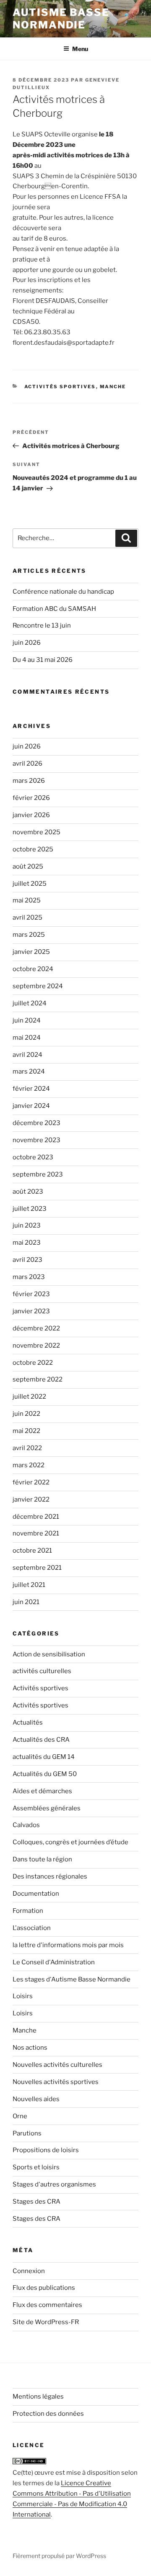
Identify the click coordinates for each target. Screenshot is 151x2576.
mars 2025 (29, 935)
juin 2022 (26, 1414)
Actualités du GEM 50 (45, 1774)
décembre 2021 (36, 1517)
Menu (80, 49)
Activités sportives (60, 387)
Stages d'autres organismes (54, 2184)
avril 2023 (27, 1260)
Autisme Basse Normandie (61, 19)
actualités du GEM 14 (44, 1757)
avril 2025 (27, 918)
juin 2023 (27, 1225)
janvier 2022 (31, 1499)
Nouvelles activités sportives (56, 2082)
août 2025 (28, 866)
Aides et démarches (42, 1791)
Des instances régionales (50, 1876)
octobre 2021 (32, 1551)
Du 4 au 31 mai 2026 (43, 660)
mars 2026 (29, 781)
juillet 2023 (30, 1209)
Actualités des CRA (41, 1740)
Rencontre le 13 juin (42, 625)
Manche (113, 387)
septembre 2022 (38, 1379)
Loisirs (23, 1996)
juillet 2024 (30, 1003)
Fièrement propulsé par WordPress (59, 2556)
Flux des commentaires (47, 2305)
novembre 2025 (36, 832)
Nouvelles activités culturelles (57, 2065)
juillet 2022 (29, 1397)
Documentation (36, 1894)
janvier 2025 (31, 952)
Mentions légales (38, 2397)
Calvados (26, 1825)
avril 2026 (27, 764)
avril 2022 (27, 1448)
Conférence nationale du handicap (63, 592)
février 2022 (31, 1482)
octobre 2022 (33, 1363)
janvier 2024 (31, 1106)
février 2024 (31, 1089)
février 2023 (31, 1294)
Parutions (27, 2133)
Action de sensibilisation (49, 1654)
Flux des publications (44, 2288)
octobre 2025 (33, 849)
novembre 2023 (36, 1140)
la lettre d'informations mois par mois (68, 1945)
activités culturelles (42, 1671)
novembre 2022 (36, 1346)
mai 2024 (27, 1038)
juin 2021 (26, 1602)
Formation (28, 1911)
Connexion (29, 2271)
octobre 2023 (33, 1157)
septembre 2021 (37, 1568)
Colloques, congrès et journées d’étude (70, 1842)
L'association (32, 1928)
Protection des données (48, 2414)
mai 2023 (27, 1243)
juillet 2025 (30, 884)
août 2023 (28, 1192)
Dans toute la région (42, 1859)
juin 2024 (27, 1020)
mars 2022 (29, 1465)
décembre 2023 (36, 1123)
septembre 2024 (38, 986)
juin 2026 (27, 643)
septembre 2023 (38, 1174)
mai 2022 (26, 1431)
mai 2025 (27, 900)
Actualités (28, 1722)
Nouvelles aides (36, 2099)
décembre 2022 (36, 1328)
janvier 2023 (31, 1311)
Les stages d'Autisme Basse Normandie (72, 1979)
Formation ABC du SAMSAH (54, 609)
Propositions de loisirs (46, 2150)
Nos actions (30, 2048)
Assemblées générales (47, 1808)
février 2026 (31, 798)
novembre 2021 (36, 1533)
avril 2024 (27, 1055)
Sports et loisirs (36, 2167)
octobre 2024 (33, 969)
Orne (20, 2116)
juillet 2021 (29, 1585)
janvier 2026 (31, 815)
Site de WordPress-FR (46, 2322)
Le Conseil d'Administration (54, 1962)
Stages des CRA (36, 2202)
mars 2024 (29, 1071)
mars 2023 (29, 1277)
